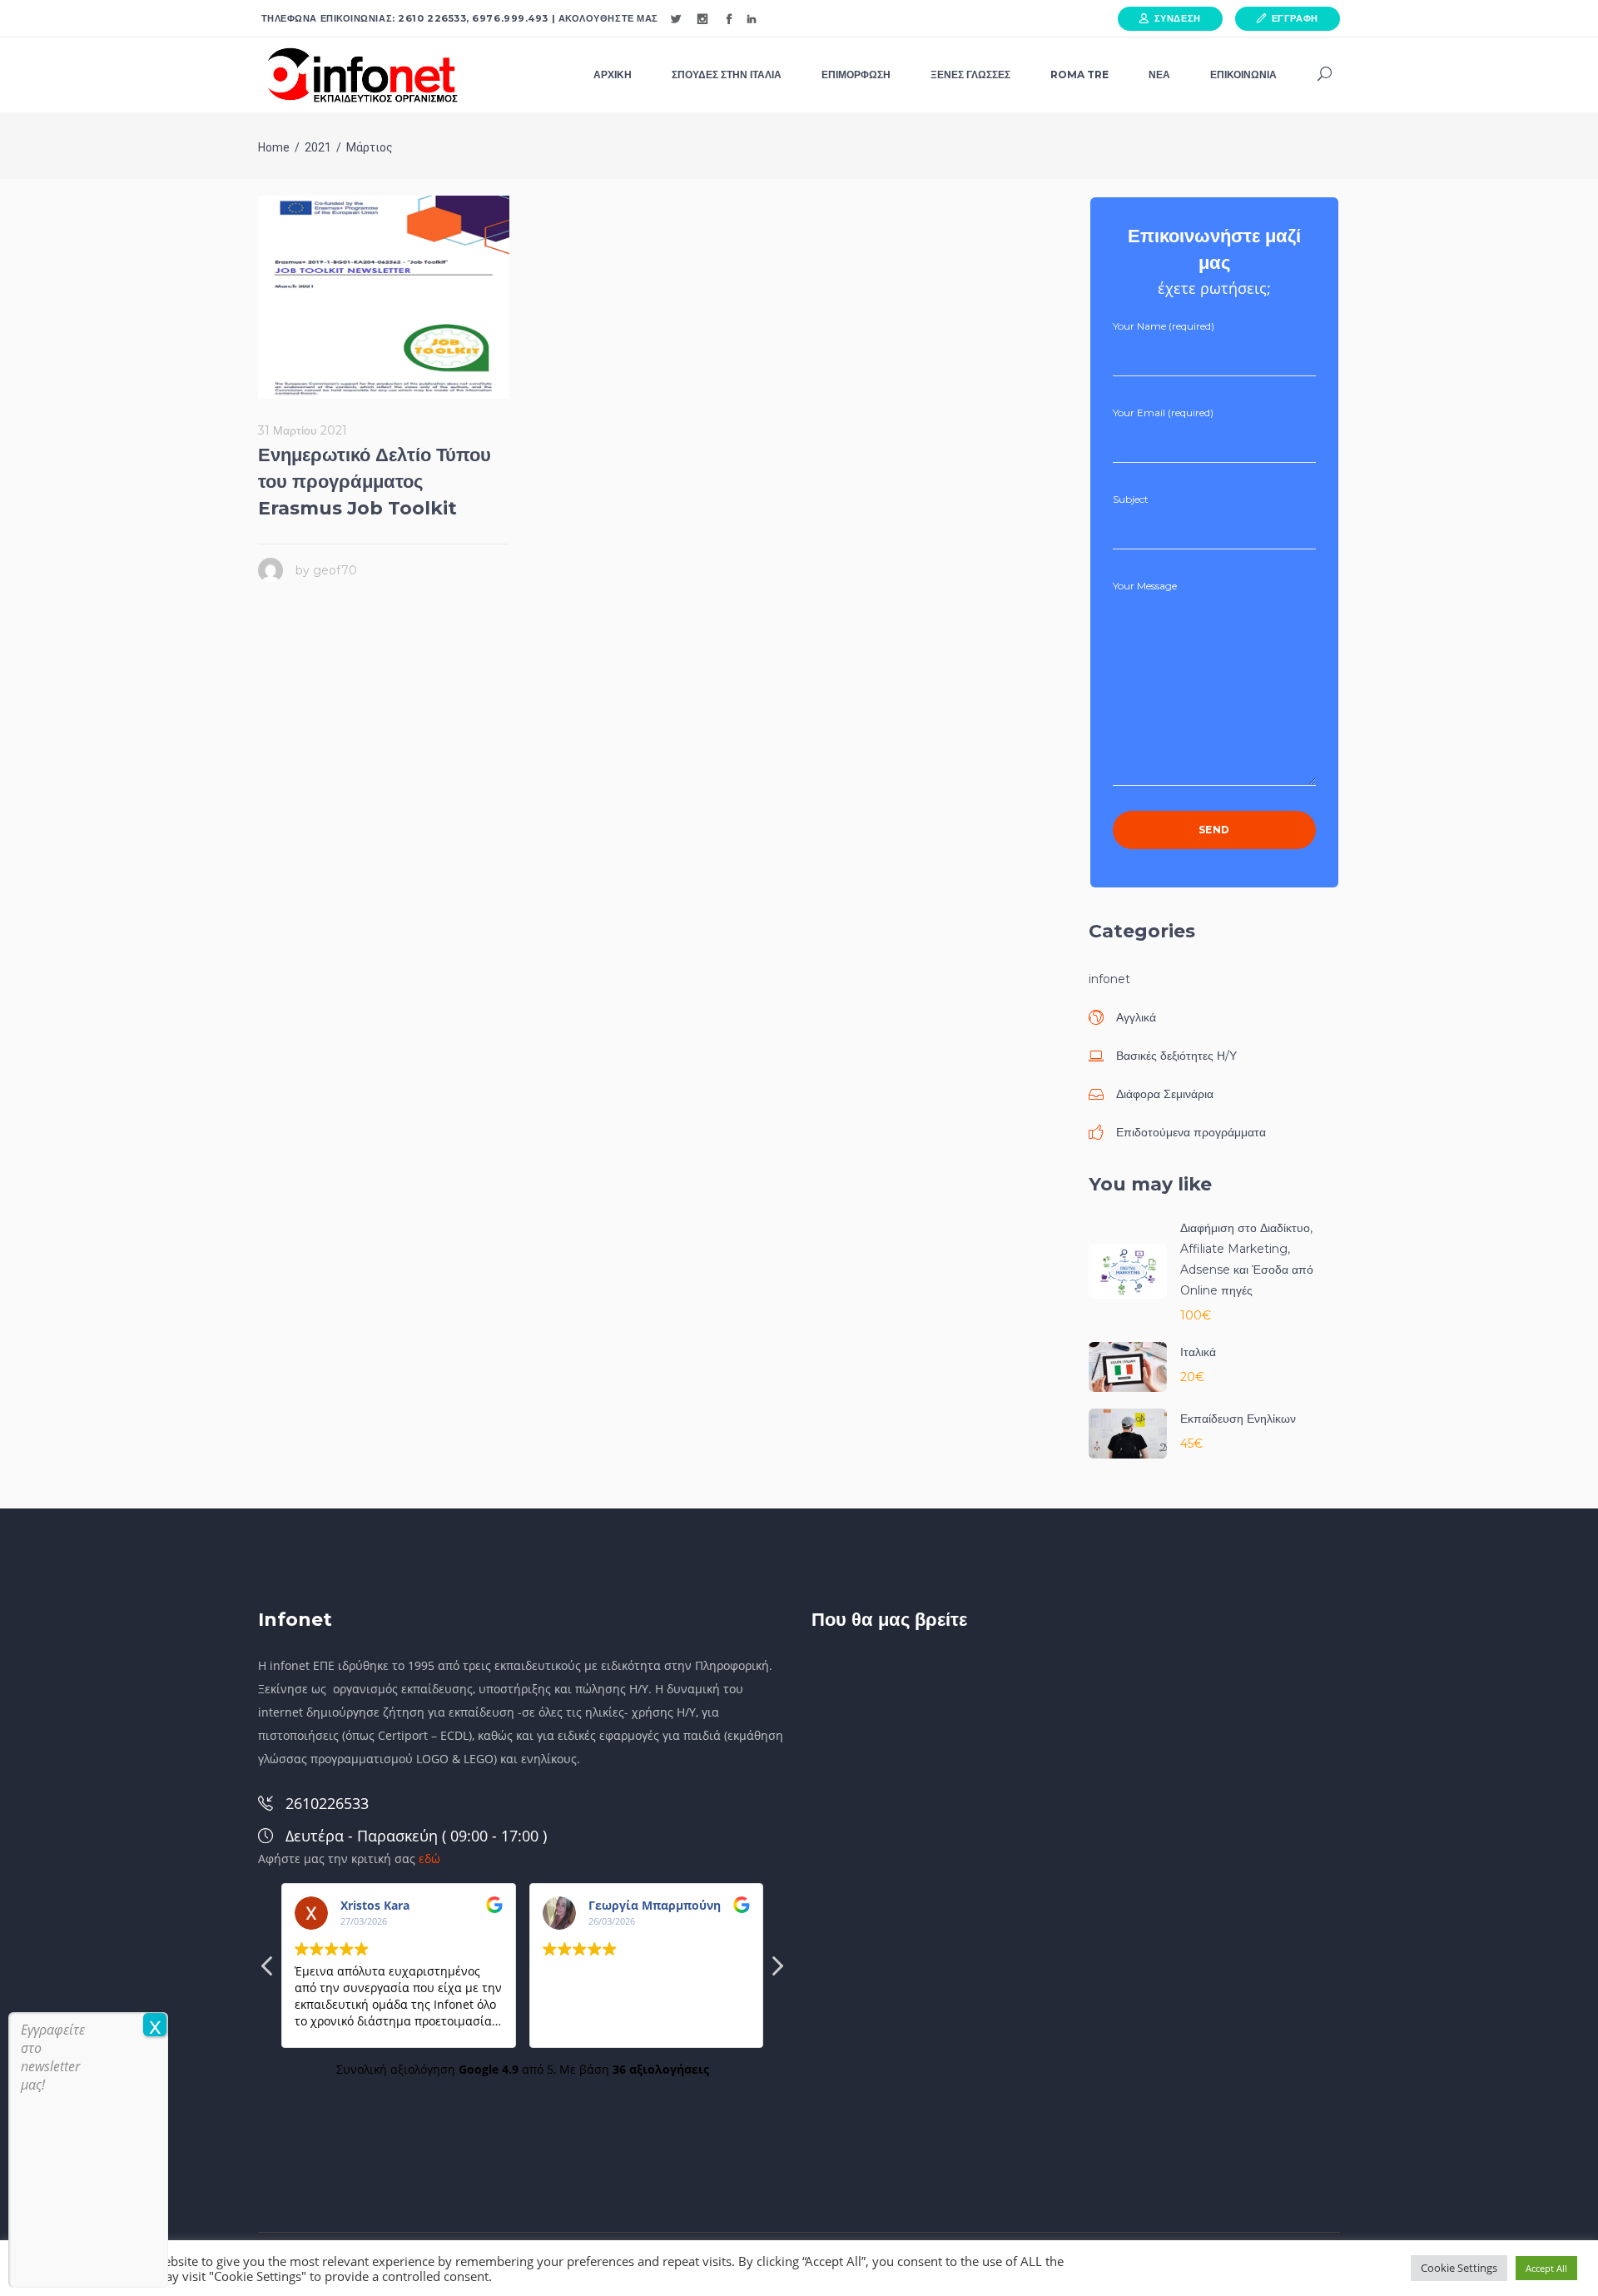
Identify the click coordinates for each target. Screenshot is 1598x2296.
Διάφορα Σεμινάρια (1165, 1094)
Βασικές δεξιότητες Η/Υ (1176, 1056)
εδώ (429, 1859)
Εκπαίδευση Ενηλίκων (1238, 1419)
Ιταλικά (1198, 1352)
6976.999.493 (510, 18)
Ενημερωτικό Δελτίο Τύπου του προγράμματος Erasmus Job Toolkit (375, 482)
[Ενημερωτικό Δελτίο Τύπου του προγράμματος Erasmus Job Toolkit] (384, 297)
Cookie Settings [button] (1459, 2268)
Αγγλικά (1136, 1017)
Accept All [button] (1546, 2268)
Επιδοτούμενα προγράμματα (1191, 1132)
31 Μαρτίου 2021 (303, 430)
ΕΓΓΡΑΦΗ (1295, 18)
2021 (318, 147)
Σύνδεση (1178, 18)
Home (274, 147)
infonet (1109, 979)
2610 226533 (432, 18)
